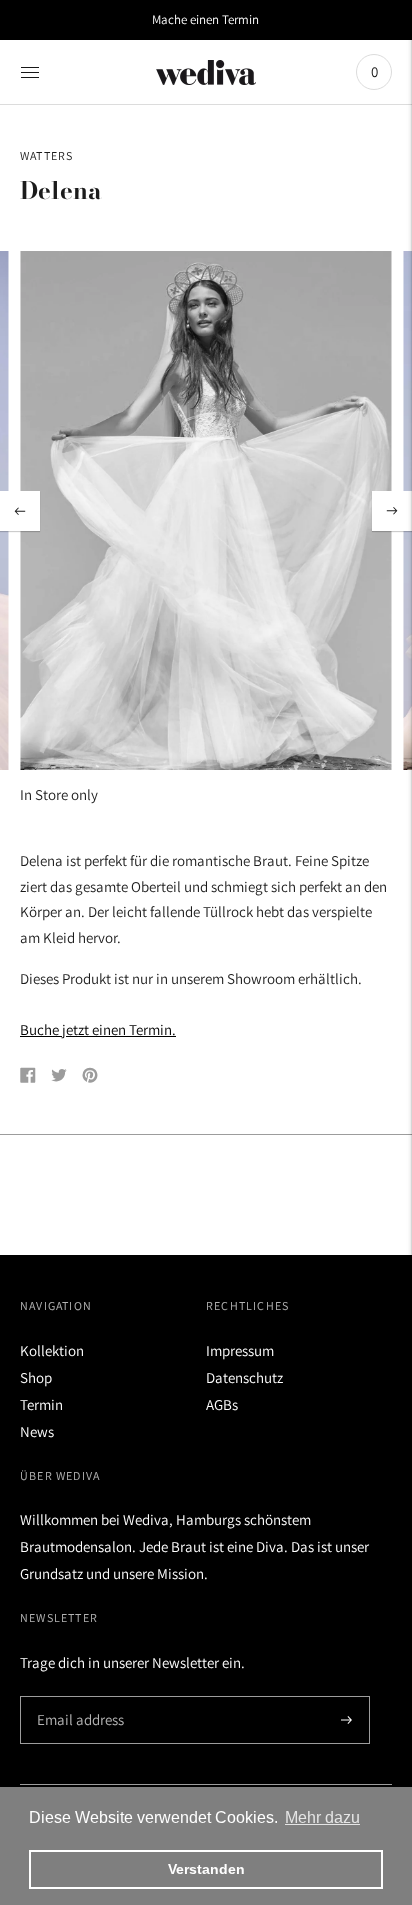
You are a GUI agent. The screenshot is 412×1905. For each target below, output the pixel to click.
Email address (77, 1696)
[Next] (392, 511)
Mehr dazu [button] (322, 1817)
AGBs (222, 1404)
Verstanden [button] (206, 1869)
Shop (36, 1377)
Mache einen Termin (205, 19)
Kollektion (52, 1350)
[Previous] (20, 511)
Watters (46, 155)
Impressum (240, 1350)
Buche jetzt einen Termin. (98, 1029)
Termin (41, 1404)
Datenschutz (244, 1377)
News (37, 1431)
